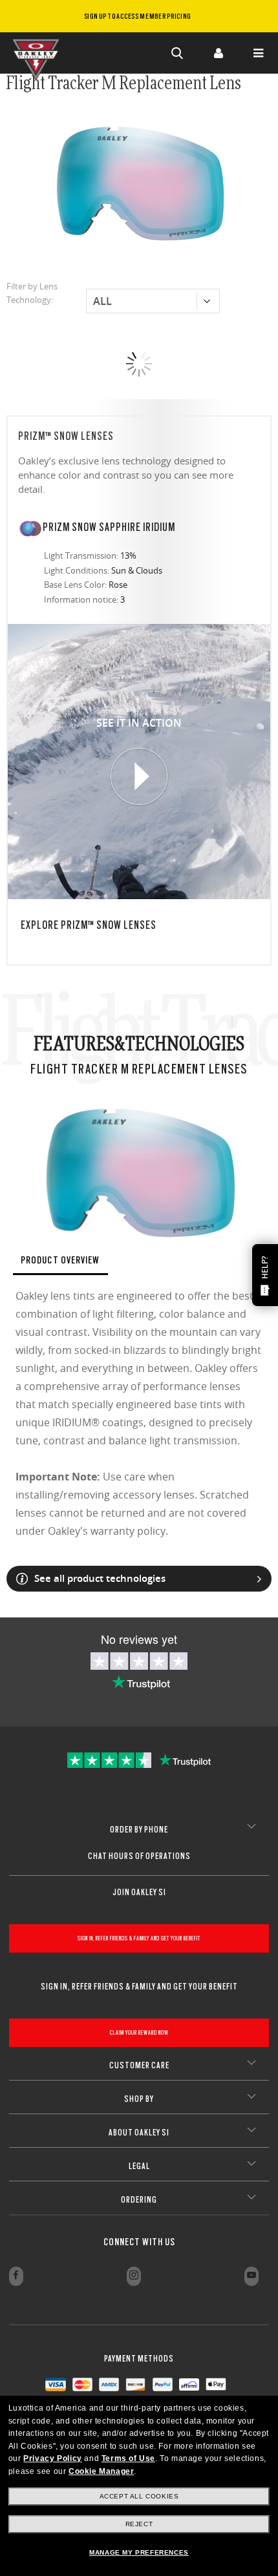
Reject (139, 2524)
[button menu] (258, 53)
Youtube (251, 2276)
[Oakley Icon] (39, 53)
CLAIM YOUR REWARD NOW (139, 2032)
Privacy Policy (52, 2458)
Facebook (16, 2276)
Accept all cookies (139, 2496)
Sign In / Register (218, 53)
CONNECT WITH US (139, 2242)
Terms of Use (128, 2458)
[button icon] (178, 53)
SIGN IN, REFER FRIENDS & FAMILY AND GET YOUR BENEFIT (139, 1938)
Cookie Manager (101, 2471)
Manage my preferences (139, 2552)
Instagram (134, 2276)
